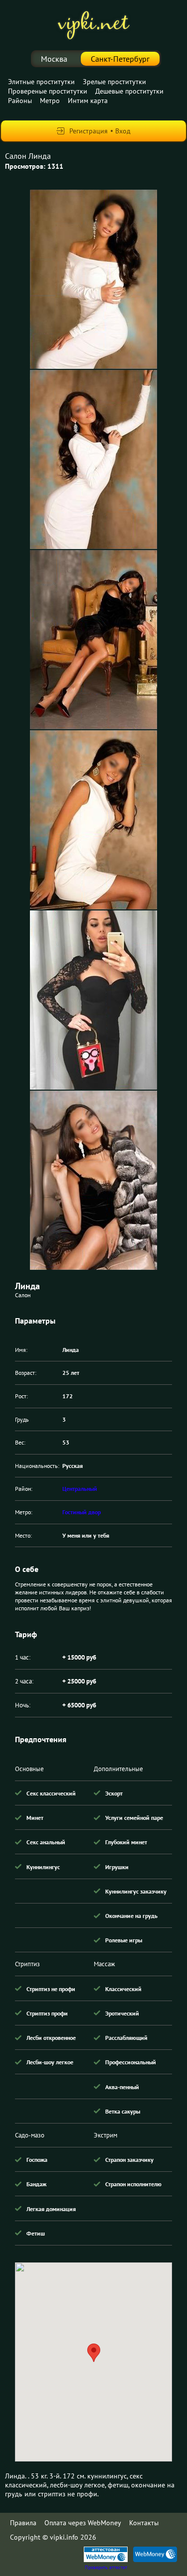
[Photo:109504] (93, 640)
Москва (54, 59)
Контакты (144, 2523)
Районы (20, 101)
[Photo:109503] (93, 459)
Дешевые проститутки (129, 91)
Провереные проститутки (48, 91)
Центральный (80, 1489)
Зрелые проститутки (114, 82)
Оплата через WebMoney (83, 2523)
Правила (23, 2523)
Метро (50, 101)
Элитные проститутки (41, 82)
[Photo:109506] (93, 1000)
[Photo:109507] (93, 1180)
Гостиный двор (82, 1512)
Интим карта (88, 101)
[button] (94, 2353)
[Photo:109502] (93, 279)
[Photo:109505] (93, 820)
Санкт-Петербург (120, 59)
